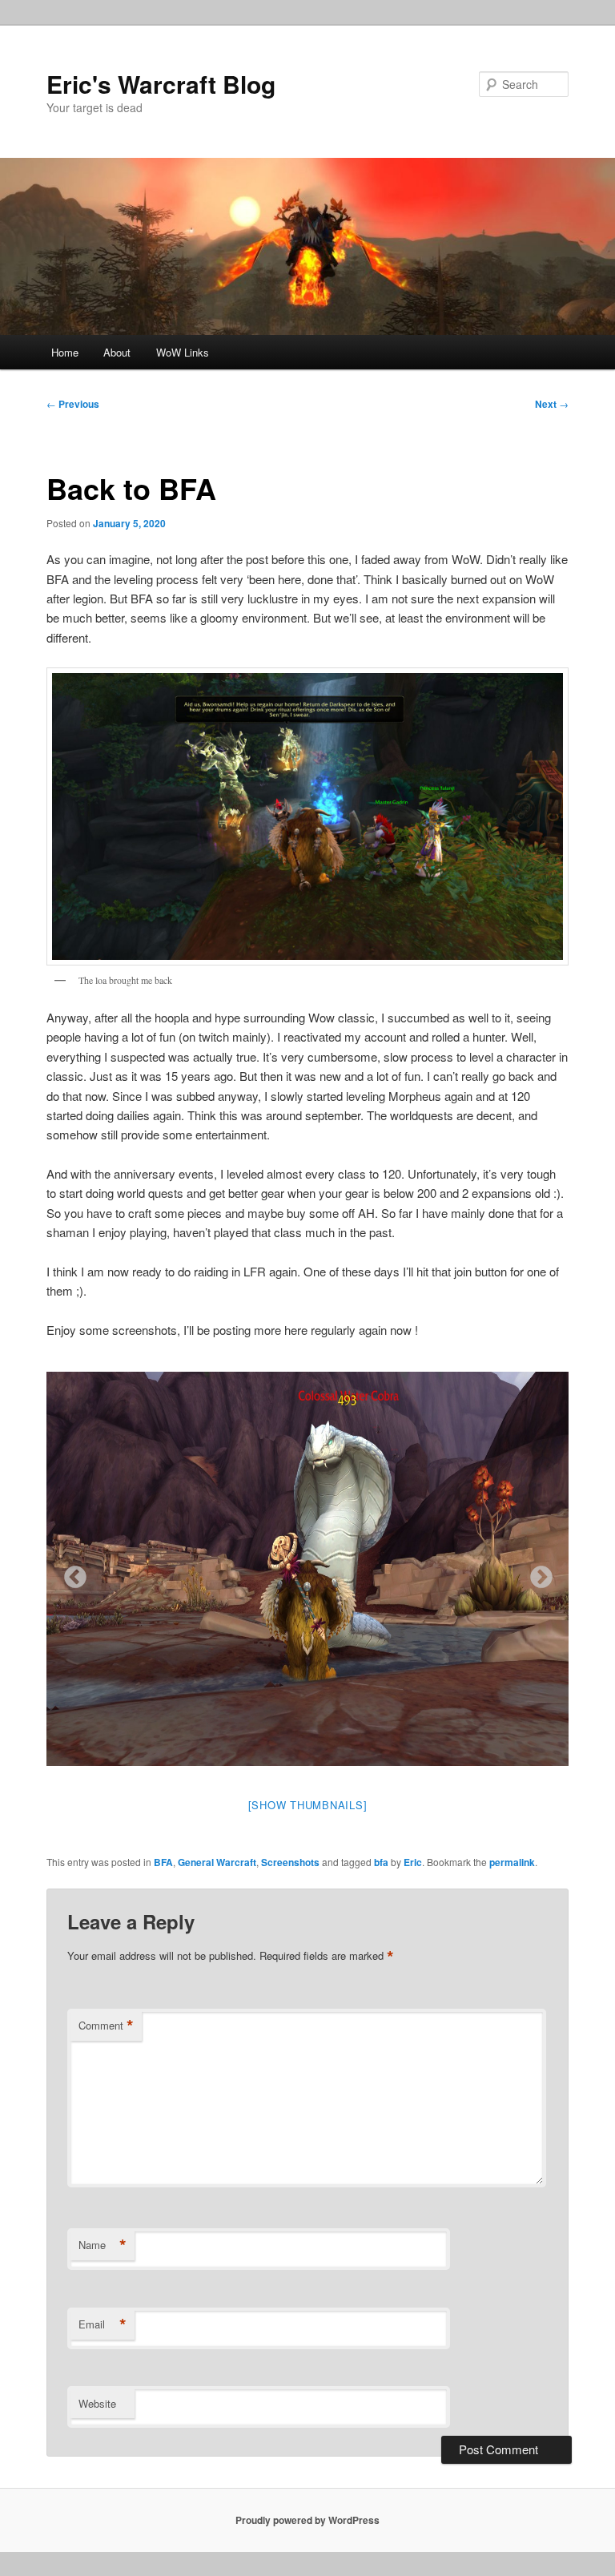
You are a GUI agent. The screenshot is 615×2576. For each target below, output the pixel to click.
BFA (163, 1862)
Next (552, 404)
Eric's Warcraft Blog (161, 84)
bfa (381, 1862)
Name (102, 2245)
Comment (106, 2026)
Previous (73, 404)
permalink (512, 1862)
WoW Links (183, 352)
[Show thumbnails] (308, 1805)
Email (102, 2324)
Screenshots (290, 1862)
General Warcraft (217, 1862)
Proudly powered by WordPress (307, 2520)
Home (65, 352)
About (117, 352)
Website (97, 2403)
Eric (413, 1862)
